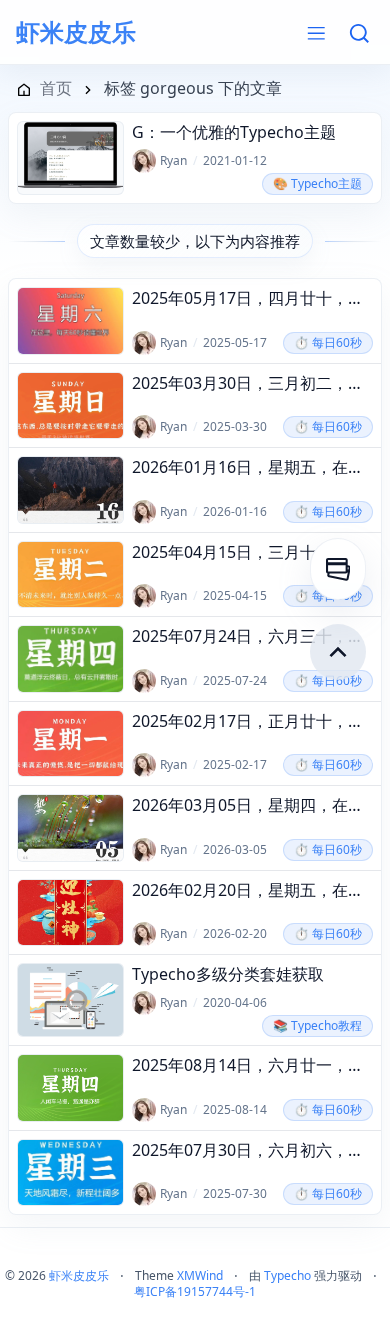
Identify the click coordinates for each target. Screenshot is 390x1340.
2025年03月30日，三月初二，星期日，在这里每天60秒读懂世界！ (252, 383)
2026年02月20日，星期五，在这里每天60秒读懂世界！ (252, 890)
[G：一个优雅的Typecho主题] (70, 158)
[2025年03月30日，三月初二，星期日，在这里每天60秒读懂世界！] (70, 405)
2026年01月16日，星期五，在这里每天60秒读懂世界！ (252, 467)
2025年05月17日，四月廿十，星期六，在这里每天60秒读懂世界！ (252, 298)
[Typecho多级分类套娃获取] (70, 1000)
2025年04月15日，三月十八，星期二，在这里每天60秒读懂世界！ (252, 552)
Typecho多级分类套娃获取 (228, 974)
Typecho (287, 1275)
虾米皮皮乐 (76, 32)
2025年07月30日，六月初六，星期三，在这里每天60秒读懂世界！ (252, 1150)
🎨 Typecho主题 (317, 183)
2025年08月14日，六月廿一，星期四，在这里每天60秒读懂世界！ (252, 1065)
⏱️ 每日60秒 (328, 342)
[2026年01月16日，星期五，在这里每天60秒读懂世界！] (70, 489)
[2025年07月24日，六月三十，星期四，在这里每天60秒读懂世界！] (70, 658)
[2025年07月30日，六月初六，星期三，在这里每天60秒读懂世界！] (70, 1172)
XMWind (200, 1275)
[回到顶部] (338, 652)
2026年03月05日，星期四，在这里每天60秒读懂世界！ (252, 805)
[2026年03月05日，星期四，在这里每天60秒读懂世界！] (70, 827)
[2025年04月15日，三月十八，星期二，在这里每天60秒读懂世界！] (70, 574)
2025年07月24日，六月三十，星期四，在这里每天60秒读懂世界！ (252, 636)
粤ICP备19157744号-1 (195, 1291)
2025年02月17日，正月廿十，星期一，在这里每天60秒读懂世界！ (252, 721)
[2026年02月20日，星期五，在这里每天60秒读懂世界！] (70, 912)
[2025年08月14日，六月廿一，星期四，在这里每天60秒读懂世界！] (70, 1087)
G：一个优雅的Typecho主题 (234, 132)
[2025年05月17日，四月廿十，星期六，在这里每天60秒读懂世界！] (70, 320)
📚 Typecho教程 (317, 1025)
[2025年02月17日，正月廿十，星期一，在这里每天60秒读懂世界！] (70, 743)
